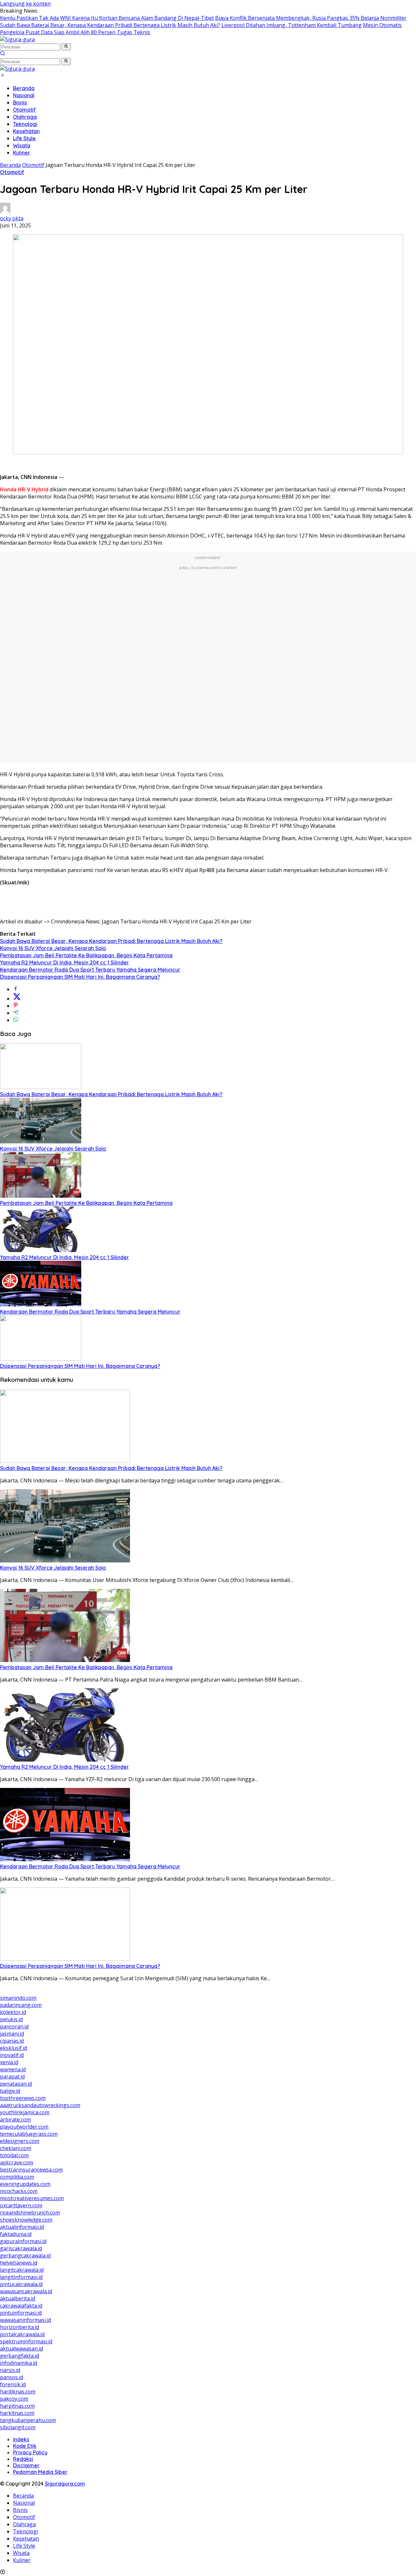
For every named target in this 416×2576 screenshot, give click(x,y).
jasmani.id (12, 2034)
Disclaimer (26, 2465)
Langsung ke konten (25, 4)
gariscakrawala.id (21, 2248)
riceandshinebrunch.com (30, 2213)
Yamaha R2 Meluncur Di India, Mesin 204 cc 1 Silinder (65, 962)
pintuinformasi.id (21, 2313)
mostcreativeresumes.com (32, 2198)
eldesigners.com (20, 2141)
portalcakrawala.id (22, 2334)
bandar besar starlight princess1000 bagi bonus (59, 1991)
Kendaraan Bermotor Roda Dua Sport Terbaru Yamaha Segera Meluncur (90, 970)
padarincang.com (21, 2005)
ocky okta (12, 218)
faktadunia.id (16, 2234)
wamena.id (13, 2069)
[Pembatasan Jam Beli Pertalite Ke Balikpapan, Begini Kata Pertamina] (41, 1196)
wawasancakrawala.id (26, 2291)
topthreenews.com (23, 2098)
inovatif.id (12, 2055)
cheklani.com (16, 2148)
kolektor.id (13, 2012)
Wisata (22, 145)
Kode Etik (25, 2446)
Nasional (24, 95)
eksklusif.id (13, 2048)
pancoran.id (14, 2026)
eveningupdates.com (25, 2184)
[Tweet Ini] (17, 999)
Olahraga (25, 117)
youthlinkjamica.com (25, 2112)
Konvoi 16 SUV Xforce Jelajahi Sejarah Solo (53, 948)
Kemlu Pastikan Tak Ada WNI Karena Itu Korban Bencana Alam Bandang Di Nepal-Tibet (107, 18)
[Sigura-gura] (17, 39)
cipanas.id (12, 2041)
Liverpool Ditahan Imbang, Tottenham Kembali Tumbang (292, 25)
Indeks (21, 2439)
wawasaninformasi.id (26, 2320)
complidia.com (17, 2177)
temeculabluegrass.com (29, 2134)
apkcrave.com (17, 2162)
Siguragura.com (65, 2484)
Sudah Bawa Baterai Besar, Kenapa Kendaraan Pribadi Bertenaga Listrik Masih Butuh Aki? (110, 25)
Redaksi (23, 2459)
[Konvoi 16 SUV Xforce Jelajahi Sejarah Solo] (41, 1141)
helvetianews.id (19, 2263)
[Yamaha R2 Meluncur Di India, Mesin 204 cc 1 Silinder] (41, 1250)
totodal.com (14, 2155)
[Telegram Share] (16, 1013)
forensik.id (13, 2384)
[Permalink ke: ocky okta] (5, 211)
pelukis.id (11, 2019)
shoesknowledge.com (26, 2220)
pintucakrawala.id (21, 2284)
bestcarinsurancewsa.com (31, 2170)
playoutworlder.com (24, 2127)
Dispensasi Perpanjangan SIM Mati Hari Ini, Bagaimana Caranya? (80, 977)
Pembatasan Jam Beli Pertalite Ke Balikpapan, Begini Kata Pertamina (86, 955)
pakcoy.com (14, 2399)
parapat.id (12, 2077)
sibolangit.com (18, 2427)
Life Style (24, 138)
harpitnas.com (17, 2406)
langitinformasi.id (21, 2277)
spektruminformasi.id (26, 2341)
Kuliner (22, 153)
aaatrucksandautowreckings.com (40, 2105)
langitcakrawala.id (22, 2270)
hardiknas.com (18, 2392)
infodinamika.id (19, 2363)
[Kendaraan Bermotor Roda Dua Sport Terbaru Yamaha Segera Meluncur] (41, 1304)
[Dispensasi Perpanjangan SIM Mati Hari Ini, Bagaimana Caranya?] (41, 1359)
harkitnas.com (17, 2413)
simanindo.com (18, 1998)
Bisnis (20, 102)
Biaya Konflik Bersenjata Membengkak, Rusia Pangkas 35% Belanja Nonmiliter (311, 18)
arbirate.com (15, 2119)
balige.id (10, 2091)
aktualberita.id (18, 2298)
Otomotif (24, 110)
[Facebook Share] (16, 989)
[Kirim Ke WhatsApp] (16, 1020)
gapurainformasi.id (23, 2241)
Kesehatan (26, 131)
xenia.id (9, 2062)
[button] (66, 47)
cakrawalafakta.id (21, 2306)
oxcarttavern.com (21, 2205)
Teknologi (25, 124)
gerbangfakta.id (19, 2356)
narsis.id (10, 2370)
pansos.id (12, 2377)
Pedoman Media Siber (40, 2472)
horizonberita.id (19, 2327)
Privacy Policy (30, 2452)
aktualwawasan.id (21, 2349)
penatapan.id (16, 2084)
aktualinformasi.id (22, 2227)
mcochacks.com (19, 2191)
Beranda (24, 88)
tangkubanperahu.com (28, 2420)
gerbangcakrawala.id (25, 2256)
